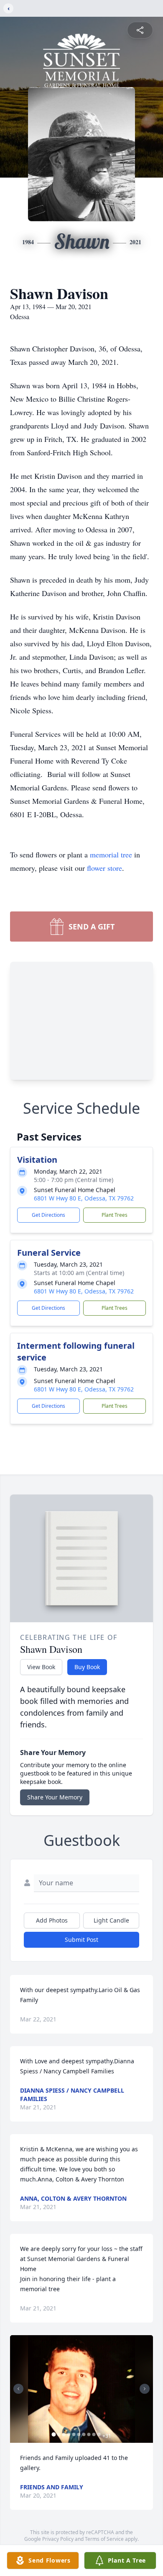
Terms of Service (104, 2539)
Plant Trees (115, 1215)
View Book (41, 1667)
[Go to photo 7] (84, 2434)
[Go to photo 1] (54, 2434)
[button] (82, 2389)
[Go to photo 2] (59, 2434)
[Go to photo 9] (94, 2434)
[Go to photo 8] (89, 2434)
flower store (104, 868)
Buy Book (87, 1667)
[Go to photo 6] (79, 2434)
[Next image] (145, 2389)
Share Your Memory (55, 1797)
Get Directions (48, 1215)
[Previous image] (18, 2389)
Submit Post (81, 1940)
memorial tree (111, 854)
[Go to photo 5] (74, 2434)
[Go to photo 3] (64, 2434)
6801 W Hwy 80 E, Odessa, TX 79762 (84, 1198)
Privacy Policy (58, 2539)
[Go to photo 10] (99, 2434)
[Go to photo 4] (69, 2434)
